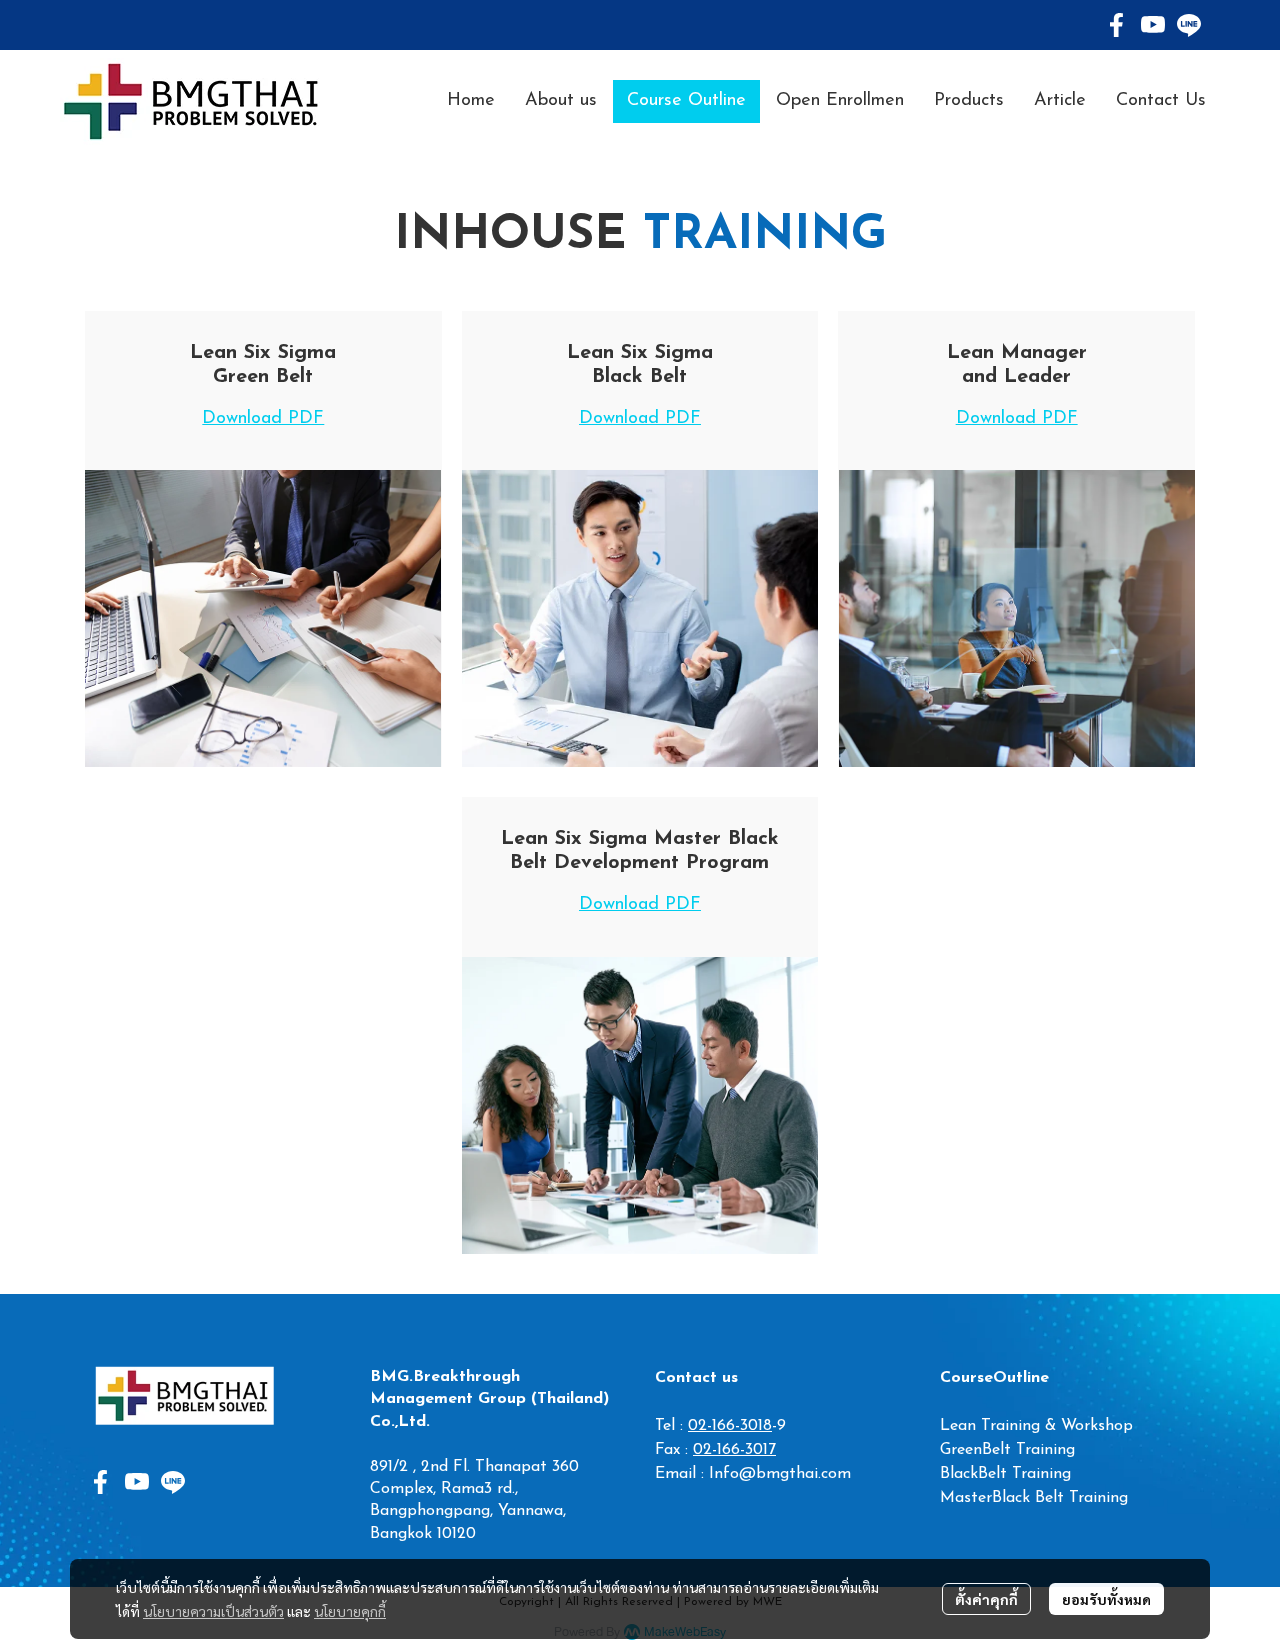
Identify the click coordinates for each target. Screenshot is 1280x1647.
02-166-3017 (734, 1450)
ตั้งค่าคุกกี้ (986, 1599)
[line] (1189, 25)
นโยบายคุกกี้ (350, 1611)
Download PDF (263, 419)
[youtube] (1153, 25)
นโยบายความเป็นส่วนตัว (213, 1611)
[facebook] (1117, 25)
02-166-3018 (730, 1426)
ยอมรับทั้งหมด (1106, 1599)
